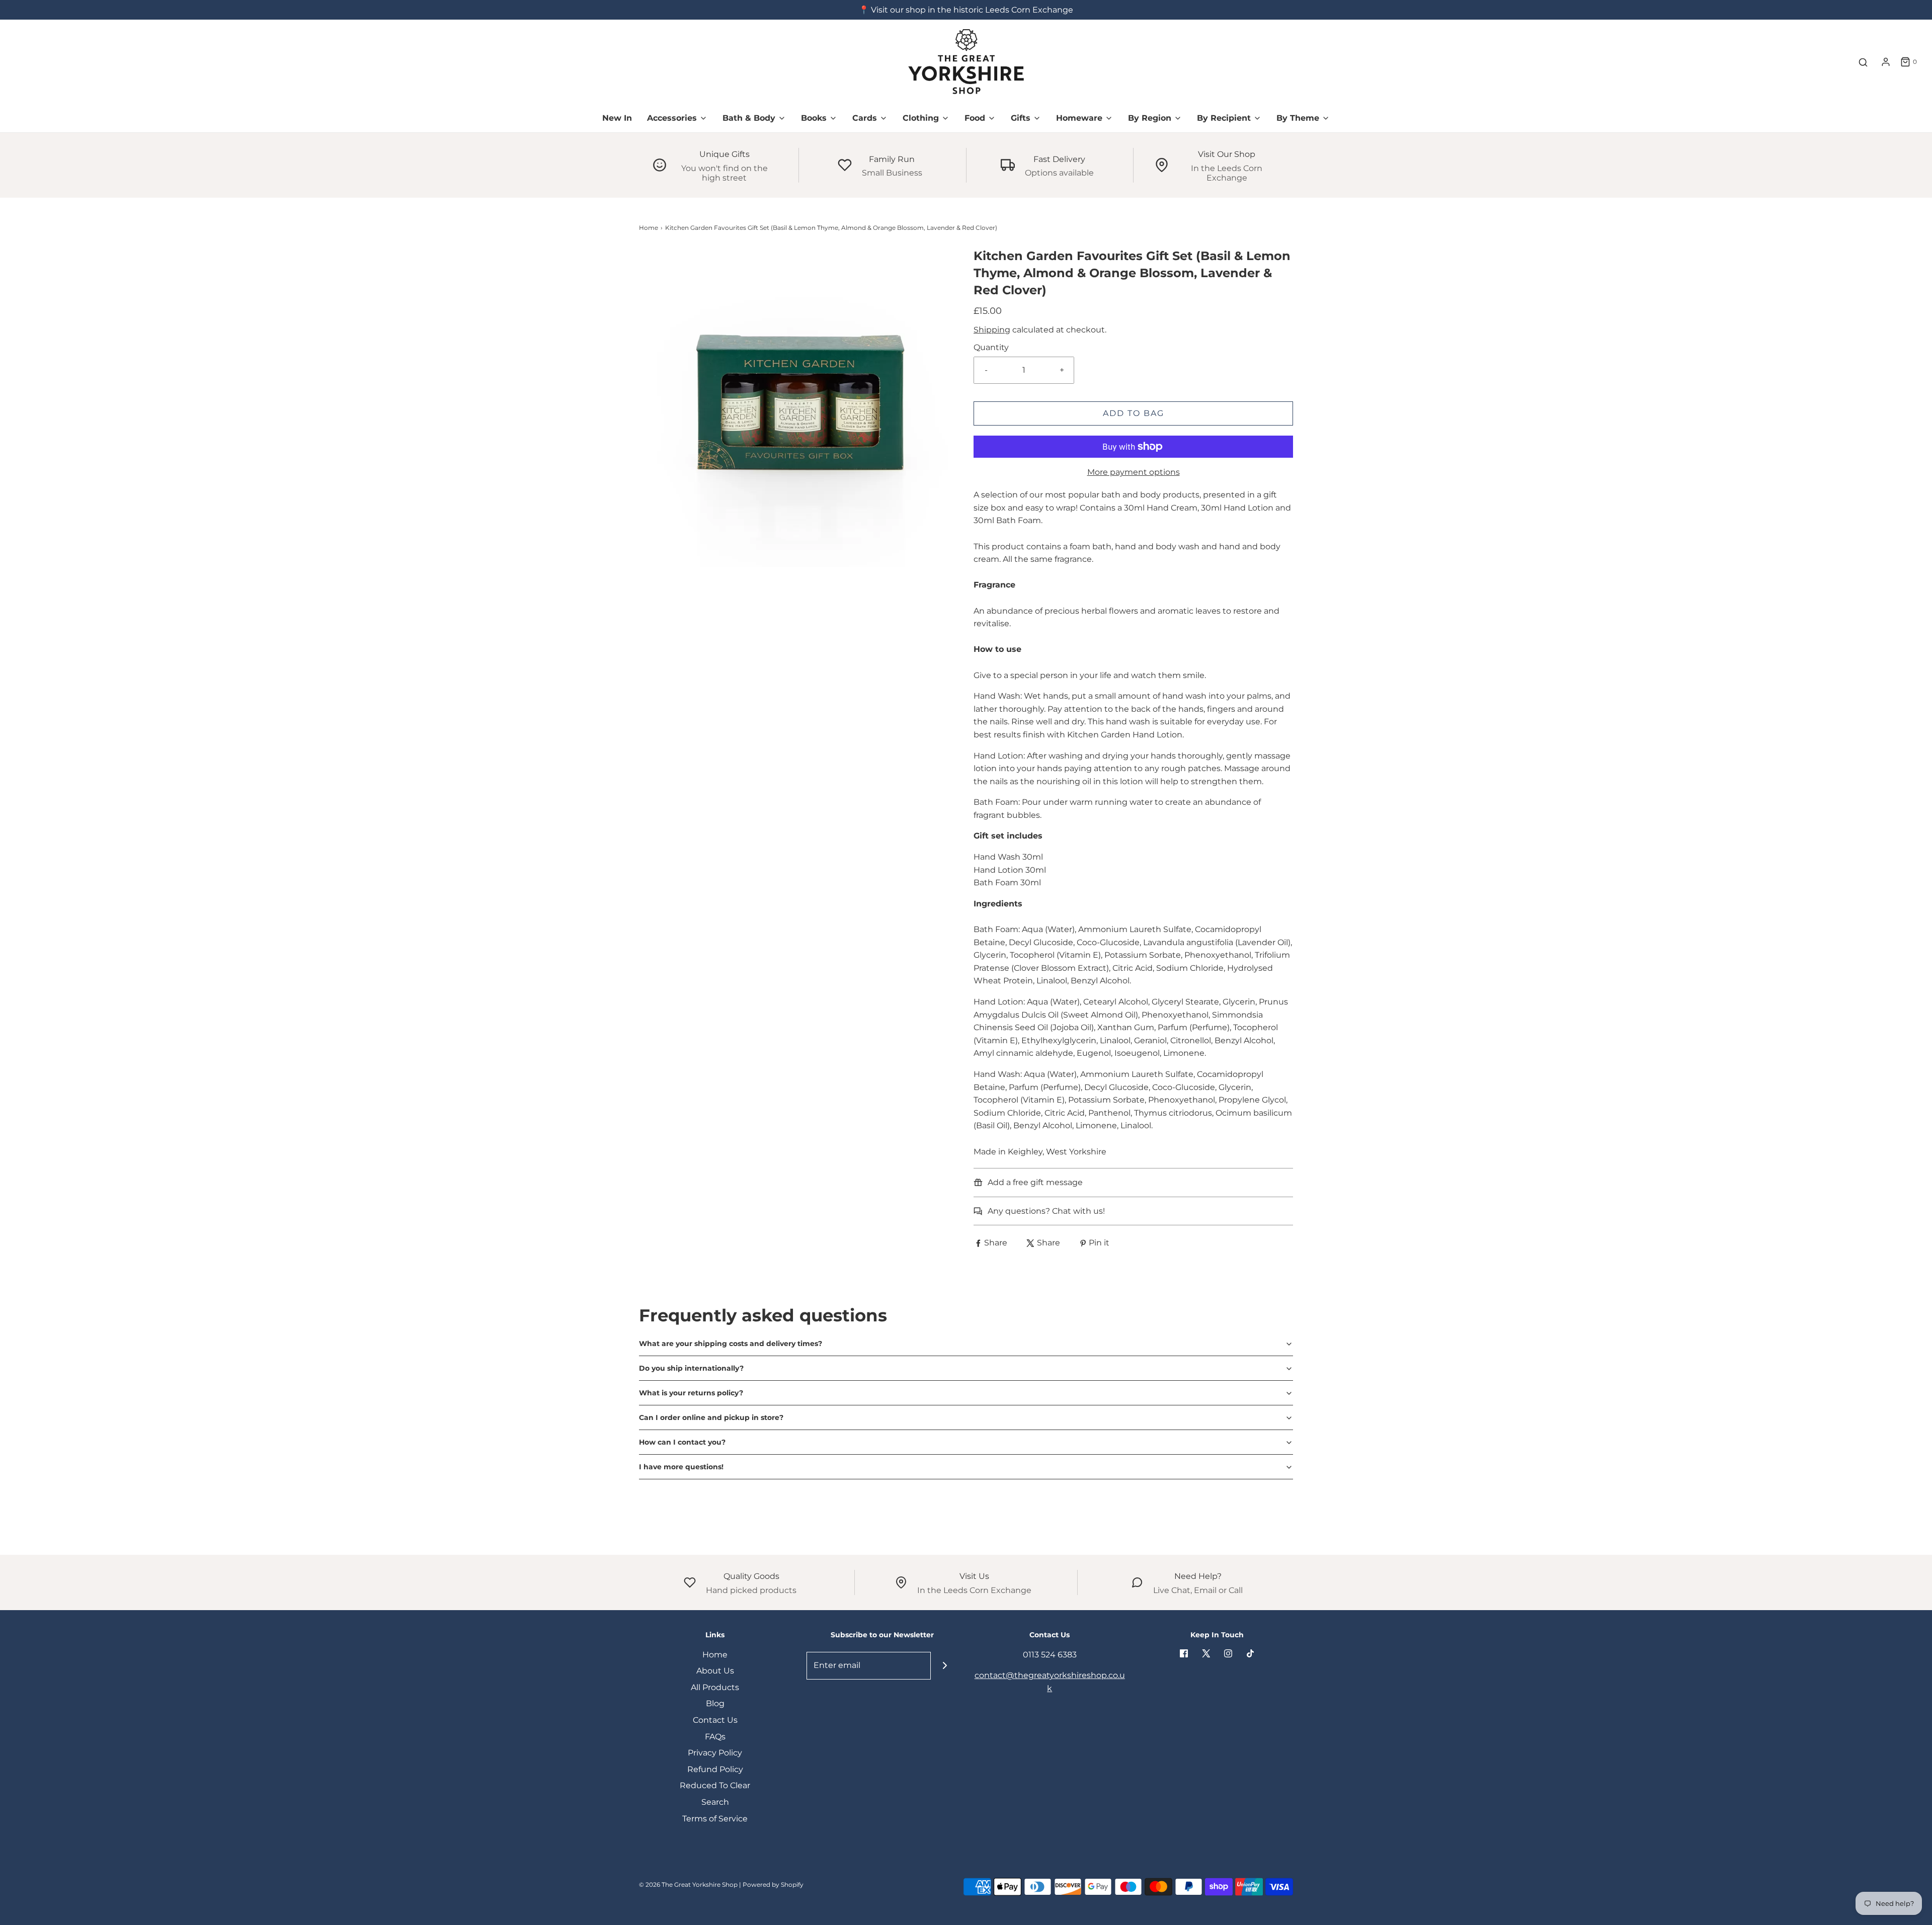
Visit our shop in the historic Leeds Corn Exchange (972, 10)
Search (715, 1802)
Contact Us (715, 1720)
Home (649, 228)
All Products (715, 1687)
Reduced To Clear (715, 1785)
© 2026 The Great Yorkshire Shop (688, 1885)
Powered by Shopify (773, 1885)
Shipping (992, 330)
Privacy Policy (715, 1753)
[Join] (945, 1666)
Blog (715, 1703)
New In (617, 118)
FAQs (715, 1737)
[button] (966, 1344)
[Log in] (1886, 62)
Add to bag (1134, 413)
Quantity (991, 347)
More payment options (1134, 472)
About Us (715, 1671)
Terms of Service (715, 1819)
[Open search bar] (1863, 62)
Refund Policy (715, 1769)
